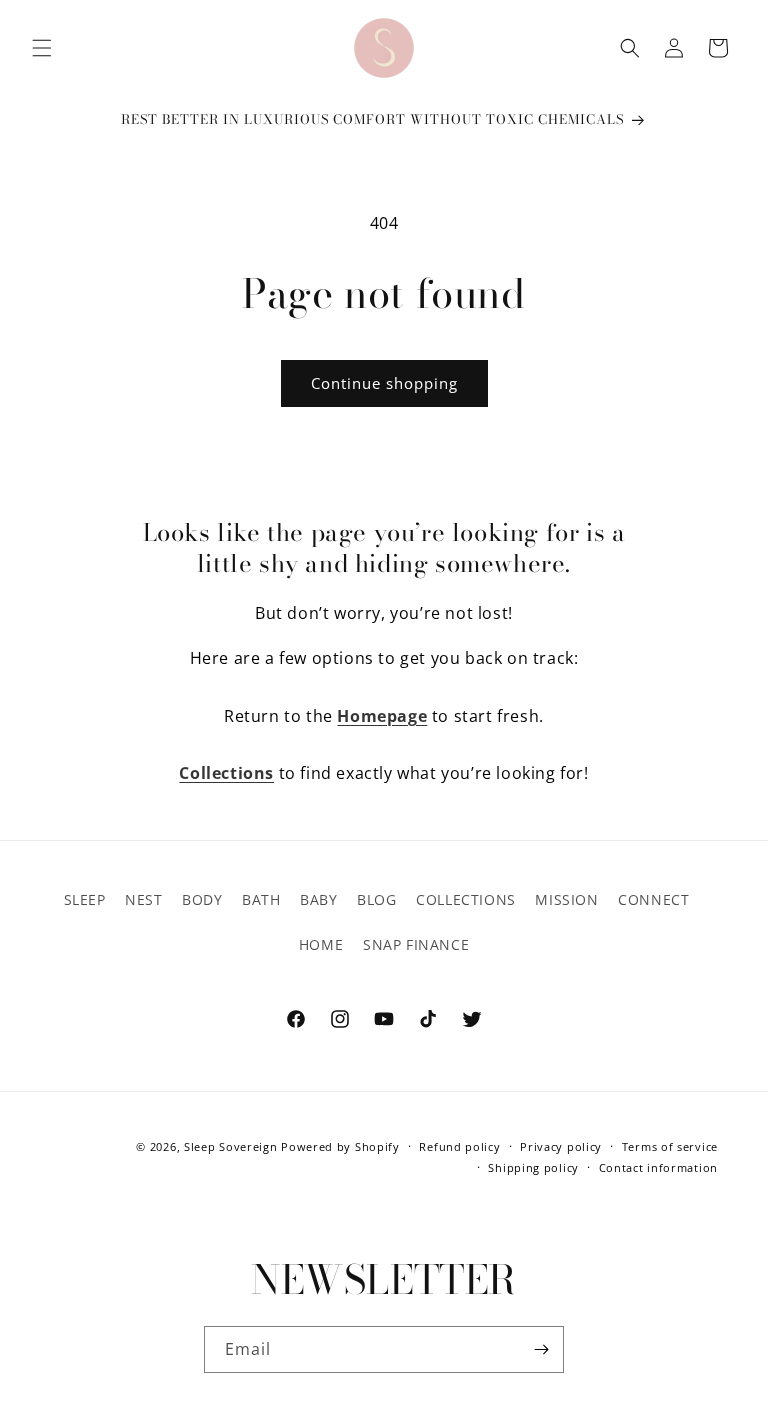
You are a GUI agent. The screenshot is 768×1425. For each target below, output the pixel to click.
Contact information (658, 1167)
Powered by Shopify (340, 1146)
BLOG (376, 899)
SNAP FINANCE (416, 944)
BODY (202, 899)
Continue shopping (384, 383)
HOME (321, 944)
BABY (318, 899)
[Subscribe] (541, 1349)
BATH (261, 899)
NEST (143, 899)
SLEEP (85, 899)
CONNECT (653, 899)
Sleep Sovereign (231, 1146)
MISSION (566, 899)
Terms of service (670, 1146)
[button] (42, 48)
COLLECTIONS (466, 899)
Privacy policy (561, 1146)
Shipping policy (533, 1167)
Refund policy (459, 1146)
